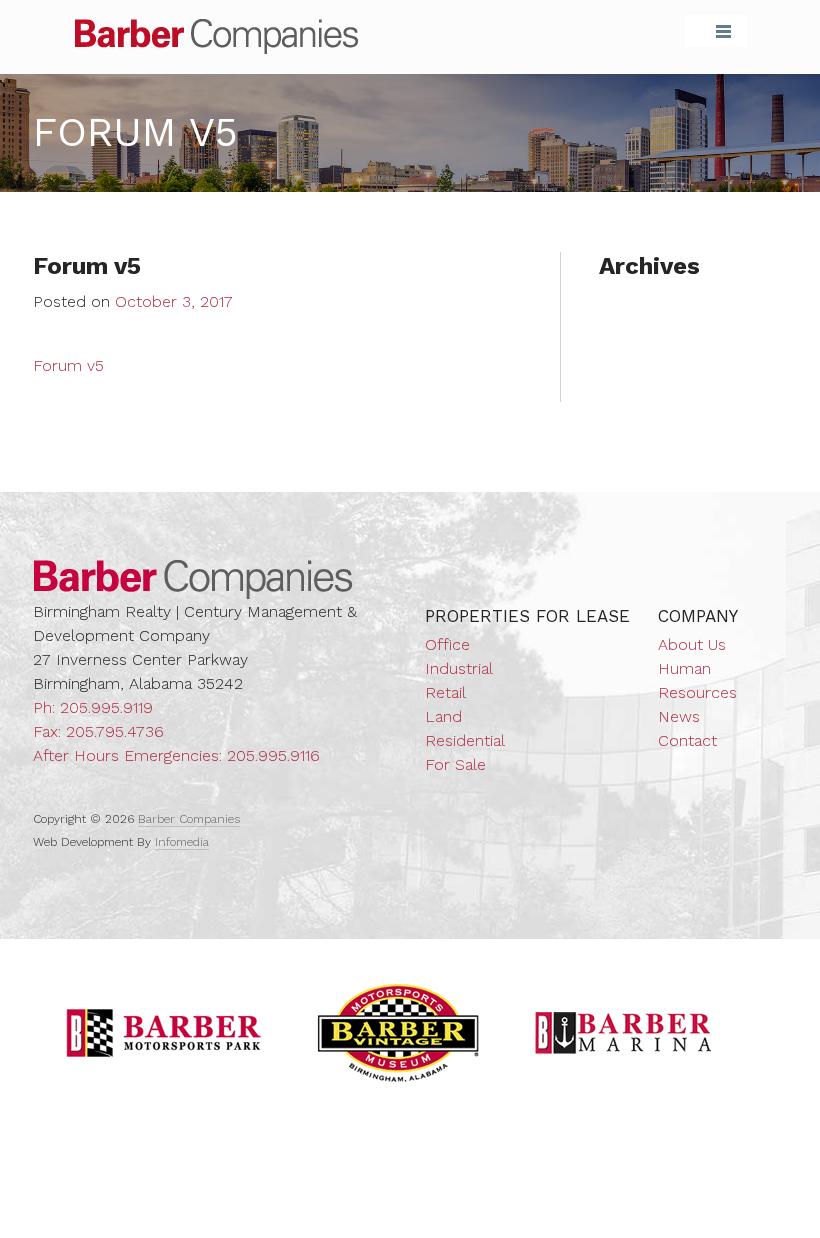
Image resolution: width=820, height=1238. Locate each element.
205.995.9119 (106, 707)
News (679, 716)
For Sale (455, 764)
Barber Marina (624, 1033)
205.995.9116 (273, 755)
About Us (692, 644)
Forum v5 (68, 365)
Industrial (459, 668)
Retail (445, 692)
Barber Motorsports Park (164, 1033)
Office (447, 644)
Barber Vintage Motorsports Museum (398, 1033)
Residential (465, 740)
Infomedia (182, 842)
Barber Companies (216, 36)
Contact (687, 740)
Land (443, 716)
